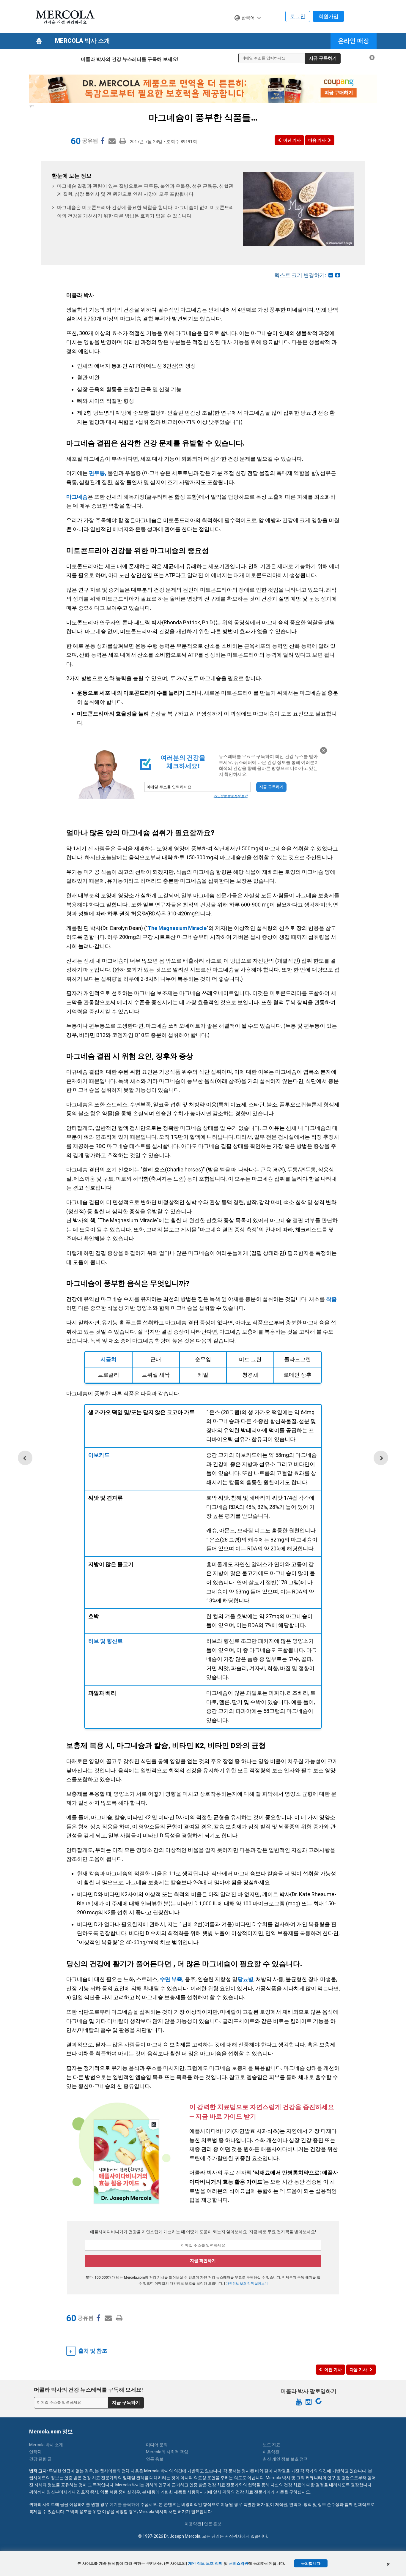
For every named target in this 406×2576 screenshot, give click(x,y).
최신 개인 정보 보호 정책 (285, 2459)
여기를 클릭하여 (124, 2504)
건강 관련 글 (40, 2459)
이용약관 (271, 2452)
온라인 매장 (354, 41)
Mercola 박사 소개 (82, 41)
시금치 (108, 1359)
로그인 (298, 16)
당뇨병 (246, 1979)
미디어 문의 (157, 2445)
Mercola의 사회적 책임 (167, 2452)
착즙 (331, 1299)
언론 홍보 (155, 2459)
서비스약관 (239, 2563)
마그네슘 (77, 497)
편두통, (98, 473)
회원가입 (328, 16)
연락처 (35, 2452)
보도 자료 (272, 2445)
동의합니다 (311, 2563)
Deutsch (246, 29)
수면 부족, (172, 1979)
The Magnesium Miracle (177, 928)
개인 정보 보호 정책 (205, 2563)
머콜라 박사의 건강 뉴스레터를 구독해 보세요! (130, 59)
